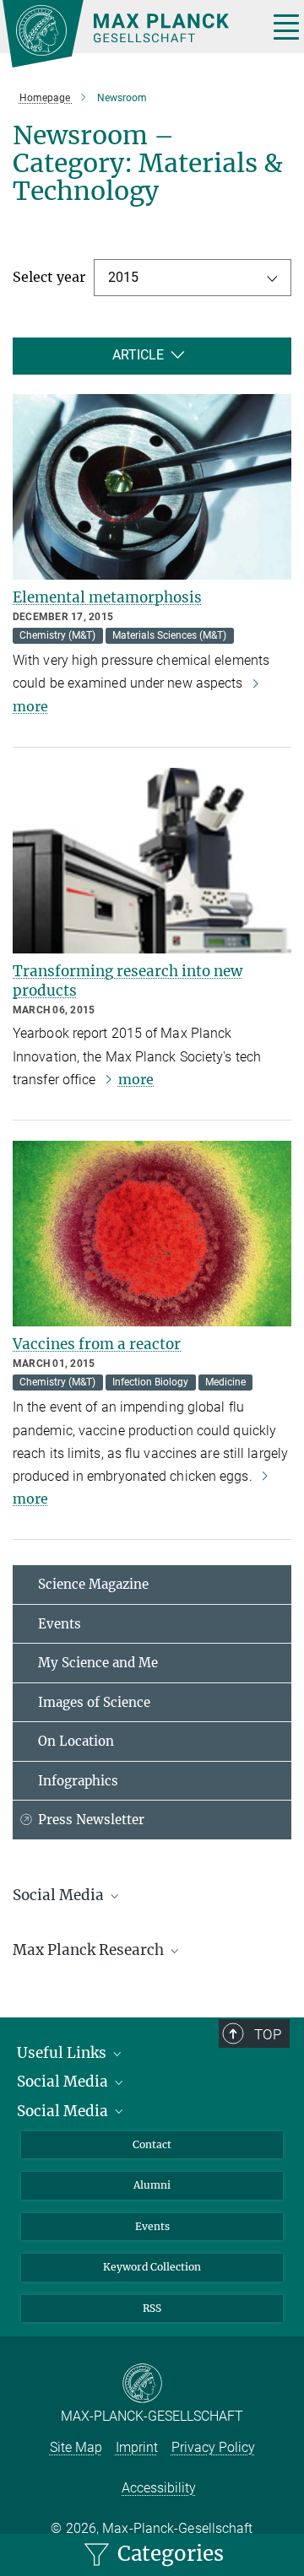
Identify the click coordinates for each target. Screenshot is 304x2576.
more (136, 1079)
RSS (152, 2308)
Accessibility (159, 2488)
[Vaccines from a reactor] (152, 1234)
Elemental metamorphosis (107, 597)
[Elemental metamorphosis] (152, 487)
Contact (152, 2144)
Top (268, 2034)
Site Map (76, 2447)
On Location (76, 1741)
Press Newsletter (91, 1820)
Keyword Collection (152, 2267)
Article (138, 355)
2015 (123, 277)
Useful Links (63, 2053)
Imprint (137, 2447)
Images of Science (94, 1702)
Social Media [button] (60, 1895)
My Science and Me (98, 1663)
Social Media (64, 2082)
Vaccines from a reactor (97, 1344)
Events (60, 1624)
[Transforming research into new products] (152, 861)
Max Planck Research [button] (90, 1950)
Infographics (78, 1781)
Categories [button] (168, 2554)
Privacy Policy (213, 2447)
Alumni (152, 2185)
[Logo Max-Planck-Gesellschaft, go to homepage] (129, 34)
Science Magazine (93, 1584)
